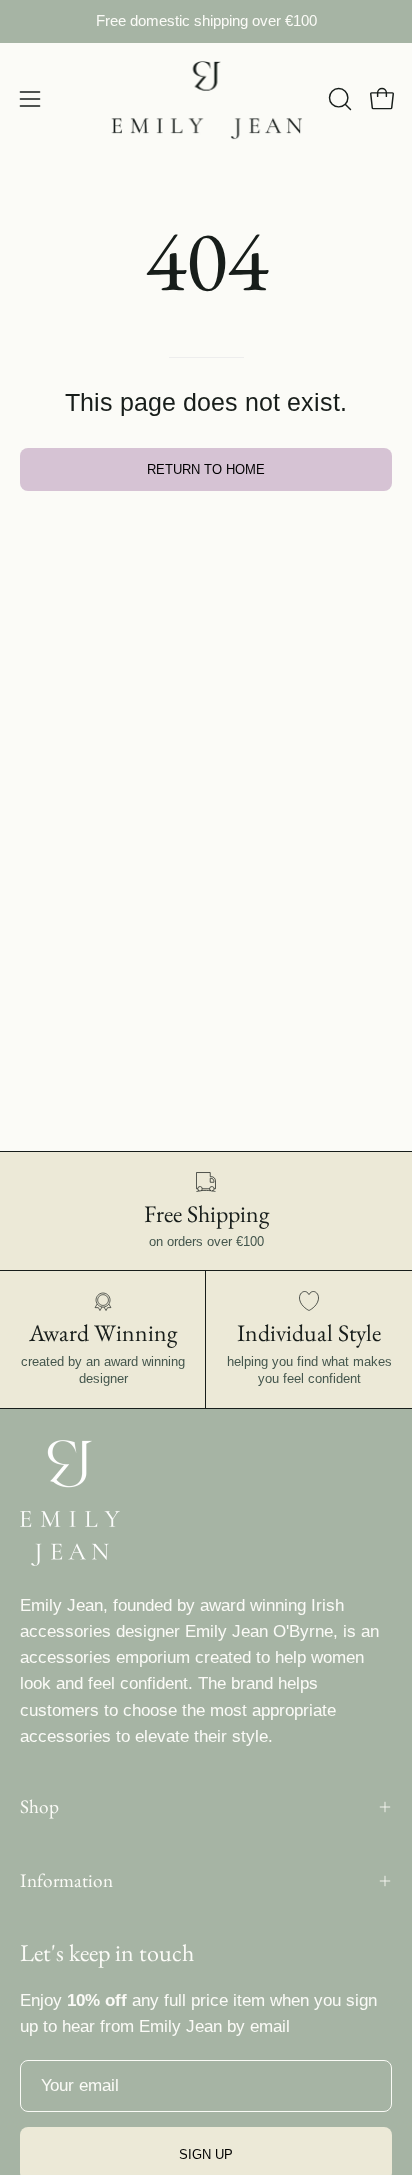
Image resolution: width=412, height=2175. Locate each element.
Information (66, 1880)
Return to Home (206, 469)
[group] (206, 21)
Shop (39, 1806)
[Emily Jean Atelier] (206, 99)
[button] (338, 99)
